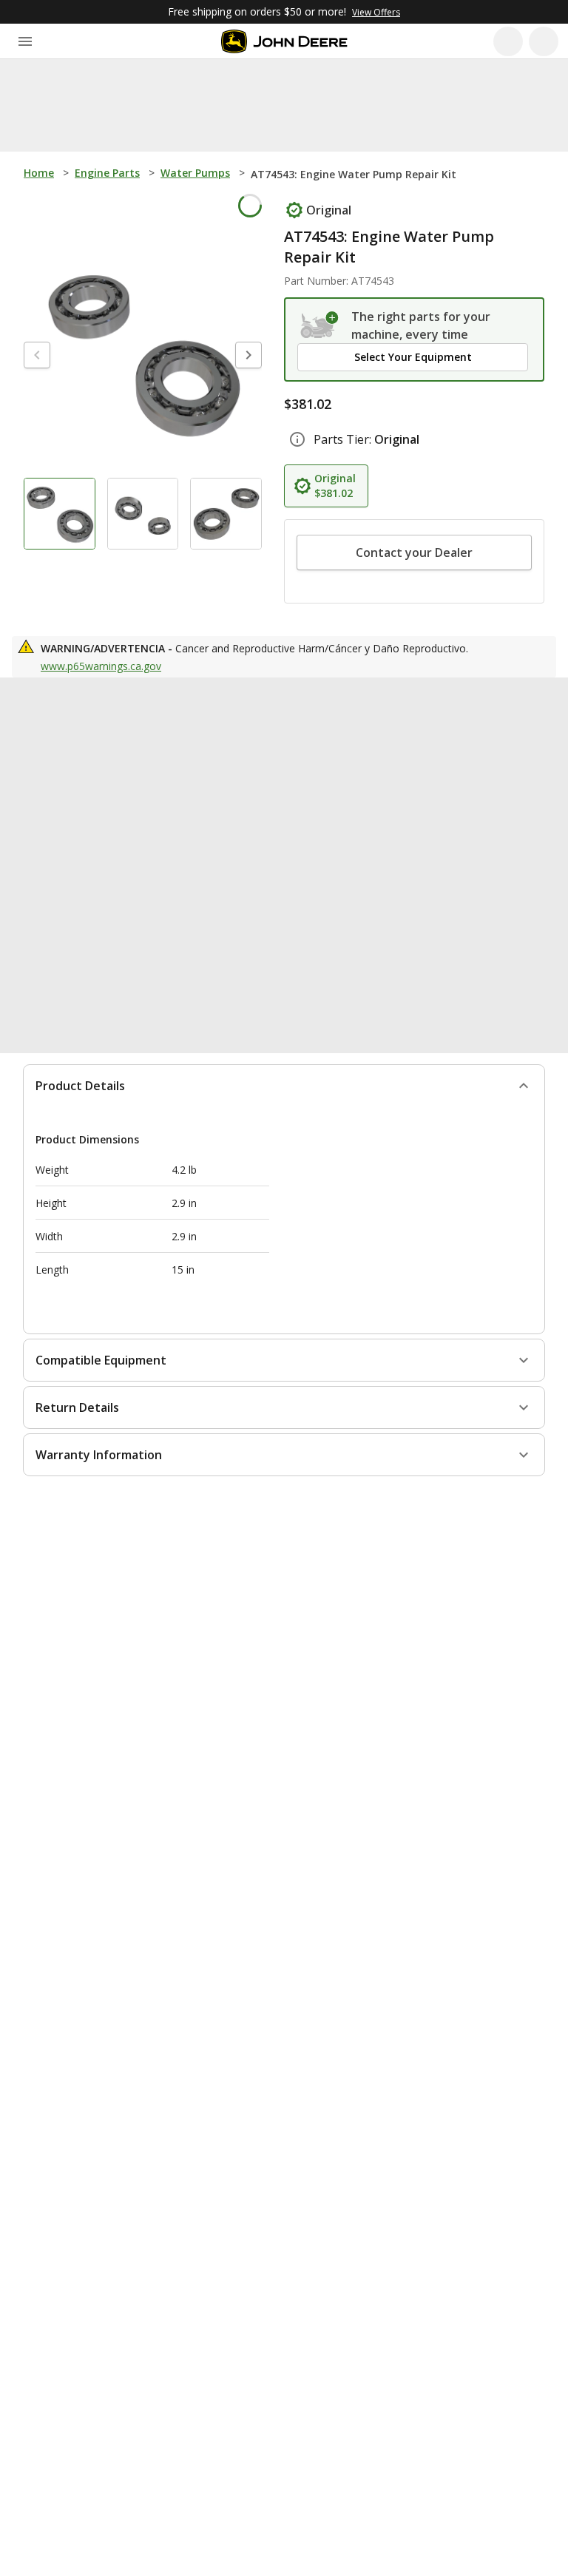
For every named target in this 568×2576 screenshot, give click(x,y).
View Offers (376, 12)
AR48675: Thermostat (271, 912)
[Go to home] (284, 41)
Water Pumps (195, 173)
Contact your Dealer (414, 552)
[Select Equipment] (320, 325)
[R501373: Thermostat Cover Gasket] (96, 835)
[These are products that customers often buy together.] (169, 713)
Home (39, 173)
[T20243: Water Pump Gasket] (463, 835)
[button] (413, 357)
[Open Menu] (25, 41)
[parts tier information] (297, 439)
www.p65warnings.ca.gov (101, 666)
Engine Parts (107, 173)
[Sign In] (544, 41)
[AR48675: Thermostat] (280, 835)
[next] (248, 358)
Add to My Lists (212, 209)
